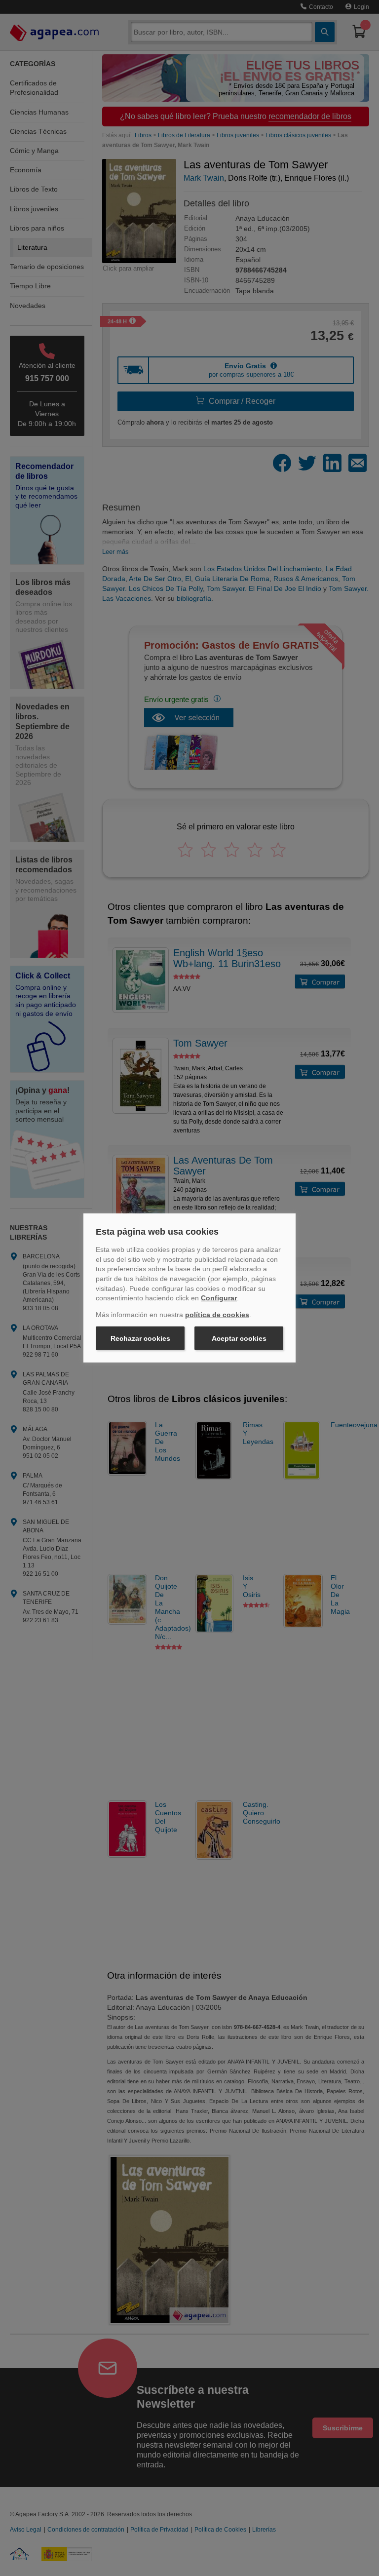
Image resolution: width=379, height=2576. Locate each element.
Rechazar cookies (140, 1338)
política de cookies (217, 1315)
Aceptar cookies (239, 1338)
